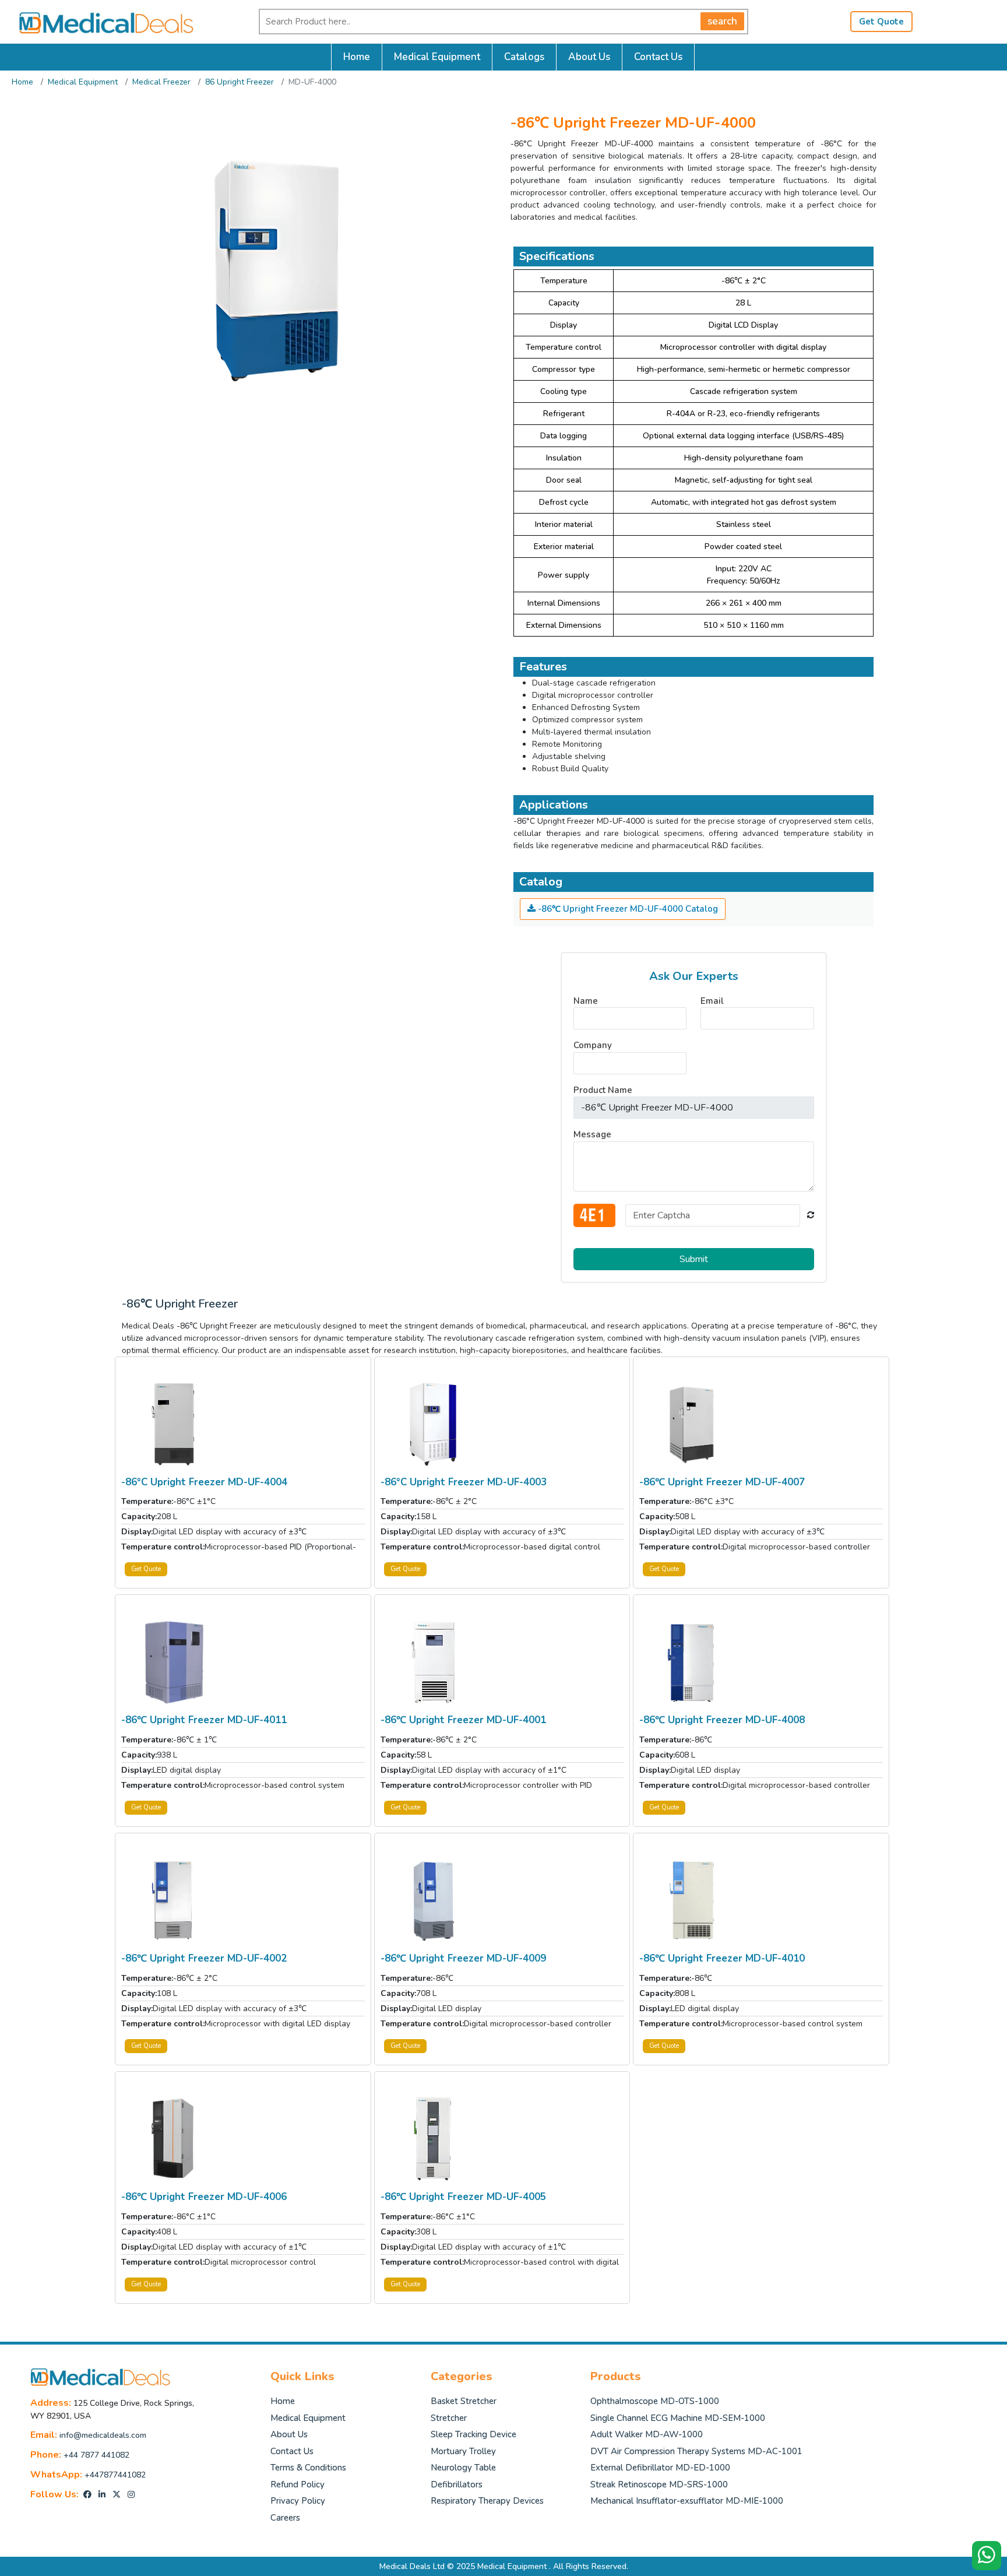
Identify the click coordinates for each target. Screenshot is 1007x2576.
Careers (285, 2518)
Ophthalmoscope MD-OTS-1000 (655, 2401)
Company (593, 1045)
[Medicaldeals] (100, 21)
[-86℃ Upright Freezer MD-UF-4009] (433, 1900)
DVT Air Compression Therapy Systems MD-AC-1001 (696, 2451)
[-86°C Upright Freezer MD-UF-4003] (433, 1423)
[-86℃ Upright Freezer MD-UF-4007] (692, 1423)
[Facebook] (87, 2495)
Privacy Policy (298, 2501)
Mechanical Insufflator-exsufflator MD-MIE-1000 (687, 2501)
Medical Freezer (161, 82)
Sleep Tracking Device (473, 2434)
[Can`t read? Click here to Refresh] (811, 1215)
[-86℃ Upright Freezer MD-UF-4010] (692, 1900)
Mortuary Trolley (463, 2451)
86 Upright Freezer (240, 82)
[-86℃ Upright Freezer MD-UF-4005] (433, 2139)
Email (712, 1001)
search (722, 21)
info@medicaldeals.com (103, 2435)
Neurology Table (463, 2468)
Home (357, 57)
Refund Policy (297, 2484)
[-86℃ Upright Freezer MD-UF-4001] (433, 1662)
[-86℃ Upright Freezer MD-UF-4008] (692, 1662)
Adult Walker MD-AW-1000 (647, 2434)
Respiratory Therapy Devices (487, 2501)
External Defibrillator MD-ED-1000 (660, 2468)
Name (586, 1001)
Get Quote (881, 22)
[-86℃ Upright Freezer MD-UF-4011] (174, 1662)
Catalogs (524, 57)
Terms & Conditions (308, 2468)
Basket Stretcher (464, 2401)
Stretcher (449, 2418)
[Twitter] (117, 2495)
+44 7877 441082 (96, 2455)
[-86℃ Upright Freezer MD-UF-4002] (174, 1900)
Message (592, 1134)
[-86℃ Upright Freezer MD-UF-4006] (174, 2139)
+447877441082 (115, 2475)
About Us (589, 57)
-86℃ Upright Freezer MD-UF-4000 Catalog (627, 909)
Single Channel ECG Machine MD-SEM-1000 (678, 2418)
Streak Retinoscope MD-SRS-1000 (659, 2484)
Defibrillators (457, 2484)
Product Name (603, 1090)
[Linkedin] (102, 2495)
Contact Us (658, 57)
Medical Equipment (437, 57)
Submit (694, 1259)
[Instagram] (131, 2495)
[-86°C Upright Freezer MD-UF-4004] (174, 1423)
